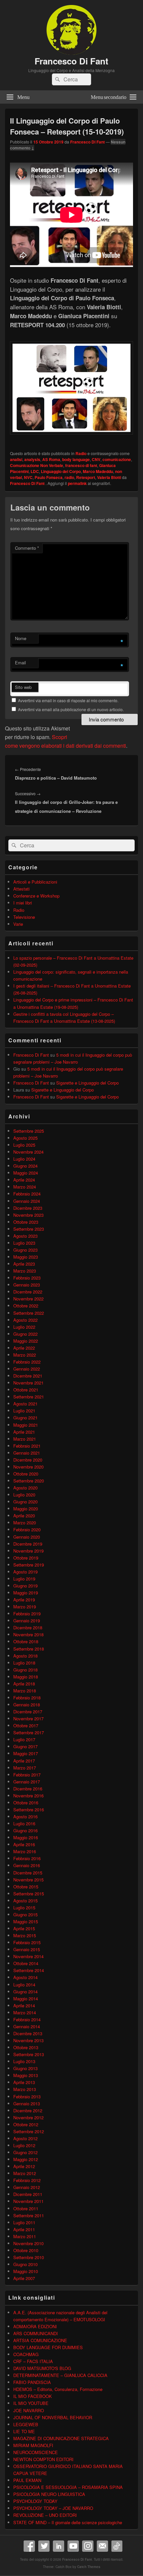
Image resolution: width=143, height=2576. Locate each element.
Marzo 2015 (25, 1935)
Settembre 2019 (29, 1565)
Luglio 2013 (24, 2061)
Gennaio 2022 (27, 1369)
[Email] (102, 2546)
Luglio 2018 (24, 1663)
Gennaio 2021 (27, 1453)
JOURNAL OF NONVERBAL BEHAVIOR (53, 2417)
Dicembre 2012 (28, 2110)
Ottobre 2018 (26, 1641)
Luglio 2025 (24, 1145)
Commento (27, 548)
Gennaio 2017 (27, 1782)
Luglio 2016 (24, 1823)
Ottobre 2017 (26, 1725)
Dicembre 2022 (28, 1292)
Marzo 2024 (25, 1187)
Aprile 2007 (24, 2278)
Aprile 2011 (24, 2229)
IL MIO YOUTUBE (31, 2403)
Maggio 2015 (26, 1921)
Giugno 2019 (25, 1586)
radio (69, 477)
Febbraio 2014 (27, 2019)
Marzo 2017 (25, 1768)
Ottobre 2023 (26, 1222)
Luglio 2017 (24, 1739)
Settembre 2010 (29, 2257)
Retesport (86, 477)
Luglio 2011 (24, 2222)
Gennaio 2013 (27, 2103)
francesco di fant (81, 465)
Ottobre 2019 (26, 1558)
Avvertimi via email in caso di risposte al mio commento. (68, 700)
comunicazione (117, 459)
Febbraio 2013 (27, 2097)
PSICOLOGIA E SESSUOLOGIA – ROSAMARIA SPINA (68, 2487)
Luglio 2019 (24, 1579)
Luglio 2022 (24, 1327)
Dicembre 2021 (28, 1376)
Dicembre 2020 (28, 1460)
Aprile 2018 (24, 1684)
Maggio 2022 (26, 1341)
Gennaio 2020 (27, 1537)
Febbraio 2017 (27, 1775)
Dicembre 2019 (28, 1544)
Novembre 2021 (28, 1383)
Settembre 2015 (29, 1894)
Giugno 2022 (25, 1334)
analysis (32, 459)
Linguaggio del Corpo (61, 471)
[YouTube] (73, 2546)
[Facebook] (29, 2546)
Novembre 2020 (28, 1467)
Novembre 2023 (28, 1215)
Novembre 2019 (28, 1551)
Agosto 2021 (25, 1404)
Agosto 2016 (25, 1816)
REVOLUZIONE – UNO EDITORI (45, 2515)
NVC (28, 477)
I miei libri (23, 903)
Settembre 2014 (29, 1970)
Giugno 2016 (25, 1830)
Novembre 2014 (28, 1956)
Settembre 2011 (29, 2215)
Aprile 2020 (24, 1516)
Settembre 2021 (29, 1397)
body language (76, 459)
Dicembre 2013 (28, 2033)
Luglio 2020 (24, 1495)
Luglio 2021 (24, 1411)
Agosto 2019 (25, 1572)
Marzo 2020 (25, 1523)
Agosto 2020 (25, 1488)
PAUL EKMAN (27, 2480)
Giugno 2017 (25, 1746)
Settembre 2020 (29, 1481)
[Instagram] (88, 2546)
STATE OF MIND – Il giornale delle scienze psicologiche (68, 2522)
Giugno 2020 (25, 1502)
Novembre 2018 (28, 1634)
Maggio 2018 (26, 1677)
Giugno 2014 (25, 1992)
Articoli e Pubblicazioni (35, 882)
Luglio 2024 (24, 1159)
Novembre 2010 (28, 2243)
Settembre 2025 (29, 1131)
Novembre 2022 (28, 1299)
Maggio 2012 (26, 2159)
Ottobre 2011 (26, 2208)
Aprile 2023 (24, 1264)
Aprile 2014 (24, 2005)
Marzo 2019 (25, 1607)
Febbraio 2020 (27, 1529)
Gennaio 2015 (27, 1949)
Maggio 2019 (26, 1593)
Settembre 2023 (29, 1229)
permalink (77, 483)
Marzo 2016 (25, 1851)
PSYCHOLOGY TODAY (35, 2501)
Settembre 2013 (29, 2054)
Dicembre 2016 (28, 1789)
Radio (81, 453)
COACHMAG (26, 2354)
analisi (16, 459)
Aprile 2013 (24, 2082)
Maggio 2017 (26, 1753)
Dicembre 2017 (28, 1712)
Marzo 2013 (25, 2089)
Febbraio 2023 (27, 1278)
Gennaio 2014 (27, 2026)
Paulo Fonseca (49, 477)
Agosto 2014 (25, 1977)
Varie (18, 924)
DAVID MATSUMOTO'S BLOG (42, 2368)
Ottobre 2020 (26, 1474)
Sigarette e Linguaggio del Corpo (87, 1083)
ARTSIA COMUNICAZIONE (40, 2340)
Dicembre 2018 (28, 1627)
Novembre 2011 (28, 2201)
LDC (35, 471)
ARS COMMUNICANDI (36, 2333)
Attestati (21, 889)
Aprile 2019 (24, 1600)
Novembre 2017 (28, 1718)
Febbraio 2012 (27, 2180)
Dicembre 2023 (28, 1208)
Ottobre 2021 (26, 1390)
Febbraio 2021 (27, 1446)
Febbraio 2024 (27, 1194)
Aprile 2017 (24, 1761)
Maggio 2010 (26, 2271)
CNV (96, 459)
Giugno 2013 (25, 2068)
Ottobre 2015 (26, 1887)
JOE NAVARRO (29, 2410)
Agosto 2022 (25, 1320)
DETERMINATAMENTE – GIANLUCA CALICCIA (60, 2375)
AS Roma (51, 459)
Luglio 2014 (24, 1985)
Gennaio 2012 (27, 2187)
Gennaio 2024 (27, 1201)
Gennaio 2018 (27, 1705)
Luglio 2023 (24, 1243)
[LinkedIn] (59, 2546)
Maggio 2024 (26, 1173)
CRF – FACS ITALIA (33, 2361)
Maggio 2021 (26, 1425)
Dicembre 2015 (28, 1873)
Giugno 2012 (25, 2152)
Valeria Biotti (109, 477)
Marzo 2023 (25, 1271)
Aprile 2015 (24, 1928)
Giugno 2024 (25, 1166)
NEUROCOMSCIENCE (36, 2452)
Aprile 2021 (24, 1432)
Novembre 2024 (28, 1152)
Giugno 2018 (25, 1670)
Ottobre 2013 (26, 2047)
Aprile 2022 (24, 1348)
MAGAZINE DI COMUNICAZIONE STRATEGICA (61, 2438)
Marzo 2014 (25, 2012)
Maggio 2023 (26, 1257)
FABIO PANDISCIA (32, 2382)
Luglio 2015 (24, 1908)
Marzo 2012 (25, 2173)
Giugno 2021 (25, 1418)
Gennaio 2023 (27, 1285)
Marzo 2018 (25, 1691)
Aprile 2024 (24, 1180)
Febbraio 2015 (27, 1942)
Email (20, 663)
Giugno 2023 (25, 1250)
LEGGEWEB (26, 2424)
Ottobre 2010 (26, 2250)
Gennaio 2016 (27, 1865)
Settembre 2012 (29, 2131)
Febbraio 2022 (27, 1362)
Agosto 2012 (25, 2138)
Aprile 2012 (24, 2166)
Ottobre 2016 (26, 1803)
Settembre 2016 (29, 1810)
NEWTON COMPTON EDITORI (43, 2459)
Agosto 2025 (25, 1138)
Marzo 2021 (25, 1439)
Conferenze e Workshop (36, 896)
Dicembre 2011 (28, 2194)
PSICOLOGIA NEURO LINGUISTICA (49, 2494)
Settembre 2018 (29, 1649)
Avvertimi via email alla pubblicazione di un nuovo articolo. (71, 709)
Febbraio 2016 (27, 1858)
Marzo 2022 (25, 1355)
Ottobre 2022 (26, 1306)
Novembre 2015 (28, 1880)
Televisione (24, 917)
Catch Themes (89, 2567)
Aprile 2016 (24, 1844)
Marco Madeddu (98, 471)
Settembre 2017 (29, 1732)
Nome (21, 638)
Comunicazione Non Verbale (37, 465)
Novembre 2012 (28, 2117)
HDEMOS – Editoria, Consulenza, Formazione (58, 2389)
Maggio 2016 (26, 1837)
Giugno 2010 (25, 2264)
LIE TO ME (24, 2431)
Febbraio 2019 (27, 1614)
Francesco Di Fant (71, 61)
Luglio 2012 (24, 2145)
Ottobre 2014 (26, 1963)
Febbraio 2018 (27, 1698)
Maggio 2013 (26, 2075)
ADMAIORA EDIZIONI (35, 2326)
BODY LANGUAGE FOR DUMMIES (48, 2347)
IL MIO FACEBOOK (33, 2396)
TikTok (117, 2546)
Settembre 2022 (29, 1313)
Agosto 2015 (25, 1901)
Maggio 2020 (26, 1509)
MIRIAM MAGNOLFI (33, 2445)
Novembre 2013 (28, 2040)
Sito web (23, 687)
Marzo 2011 (25, 2236)
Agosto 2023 (25, 1236)
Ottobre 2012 (26, 2124)
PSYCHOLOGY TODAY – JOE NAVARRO (53, 2508)
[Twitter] (44, 2546)
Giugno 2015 (25, 1914)
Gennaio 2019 (27, 1621)
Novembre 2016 (28, 1796)
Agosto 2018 (25, 1656)
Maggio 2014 (26, 1999)
